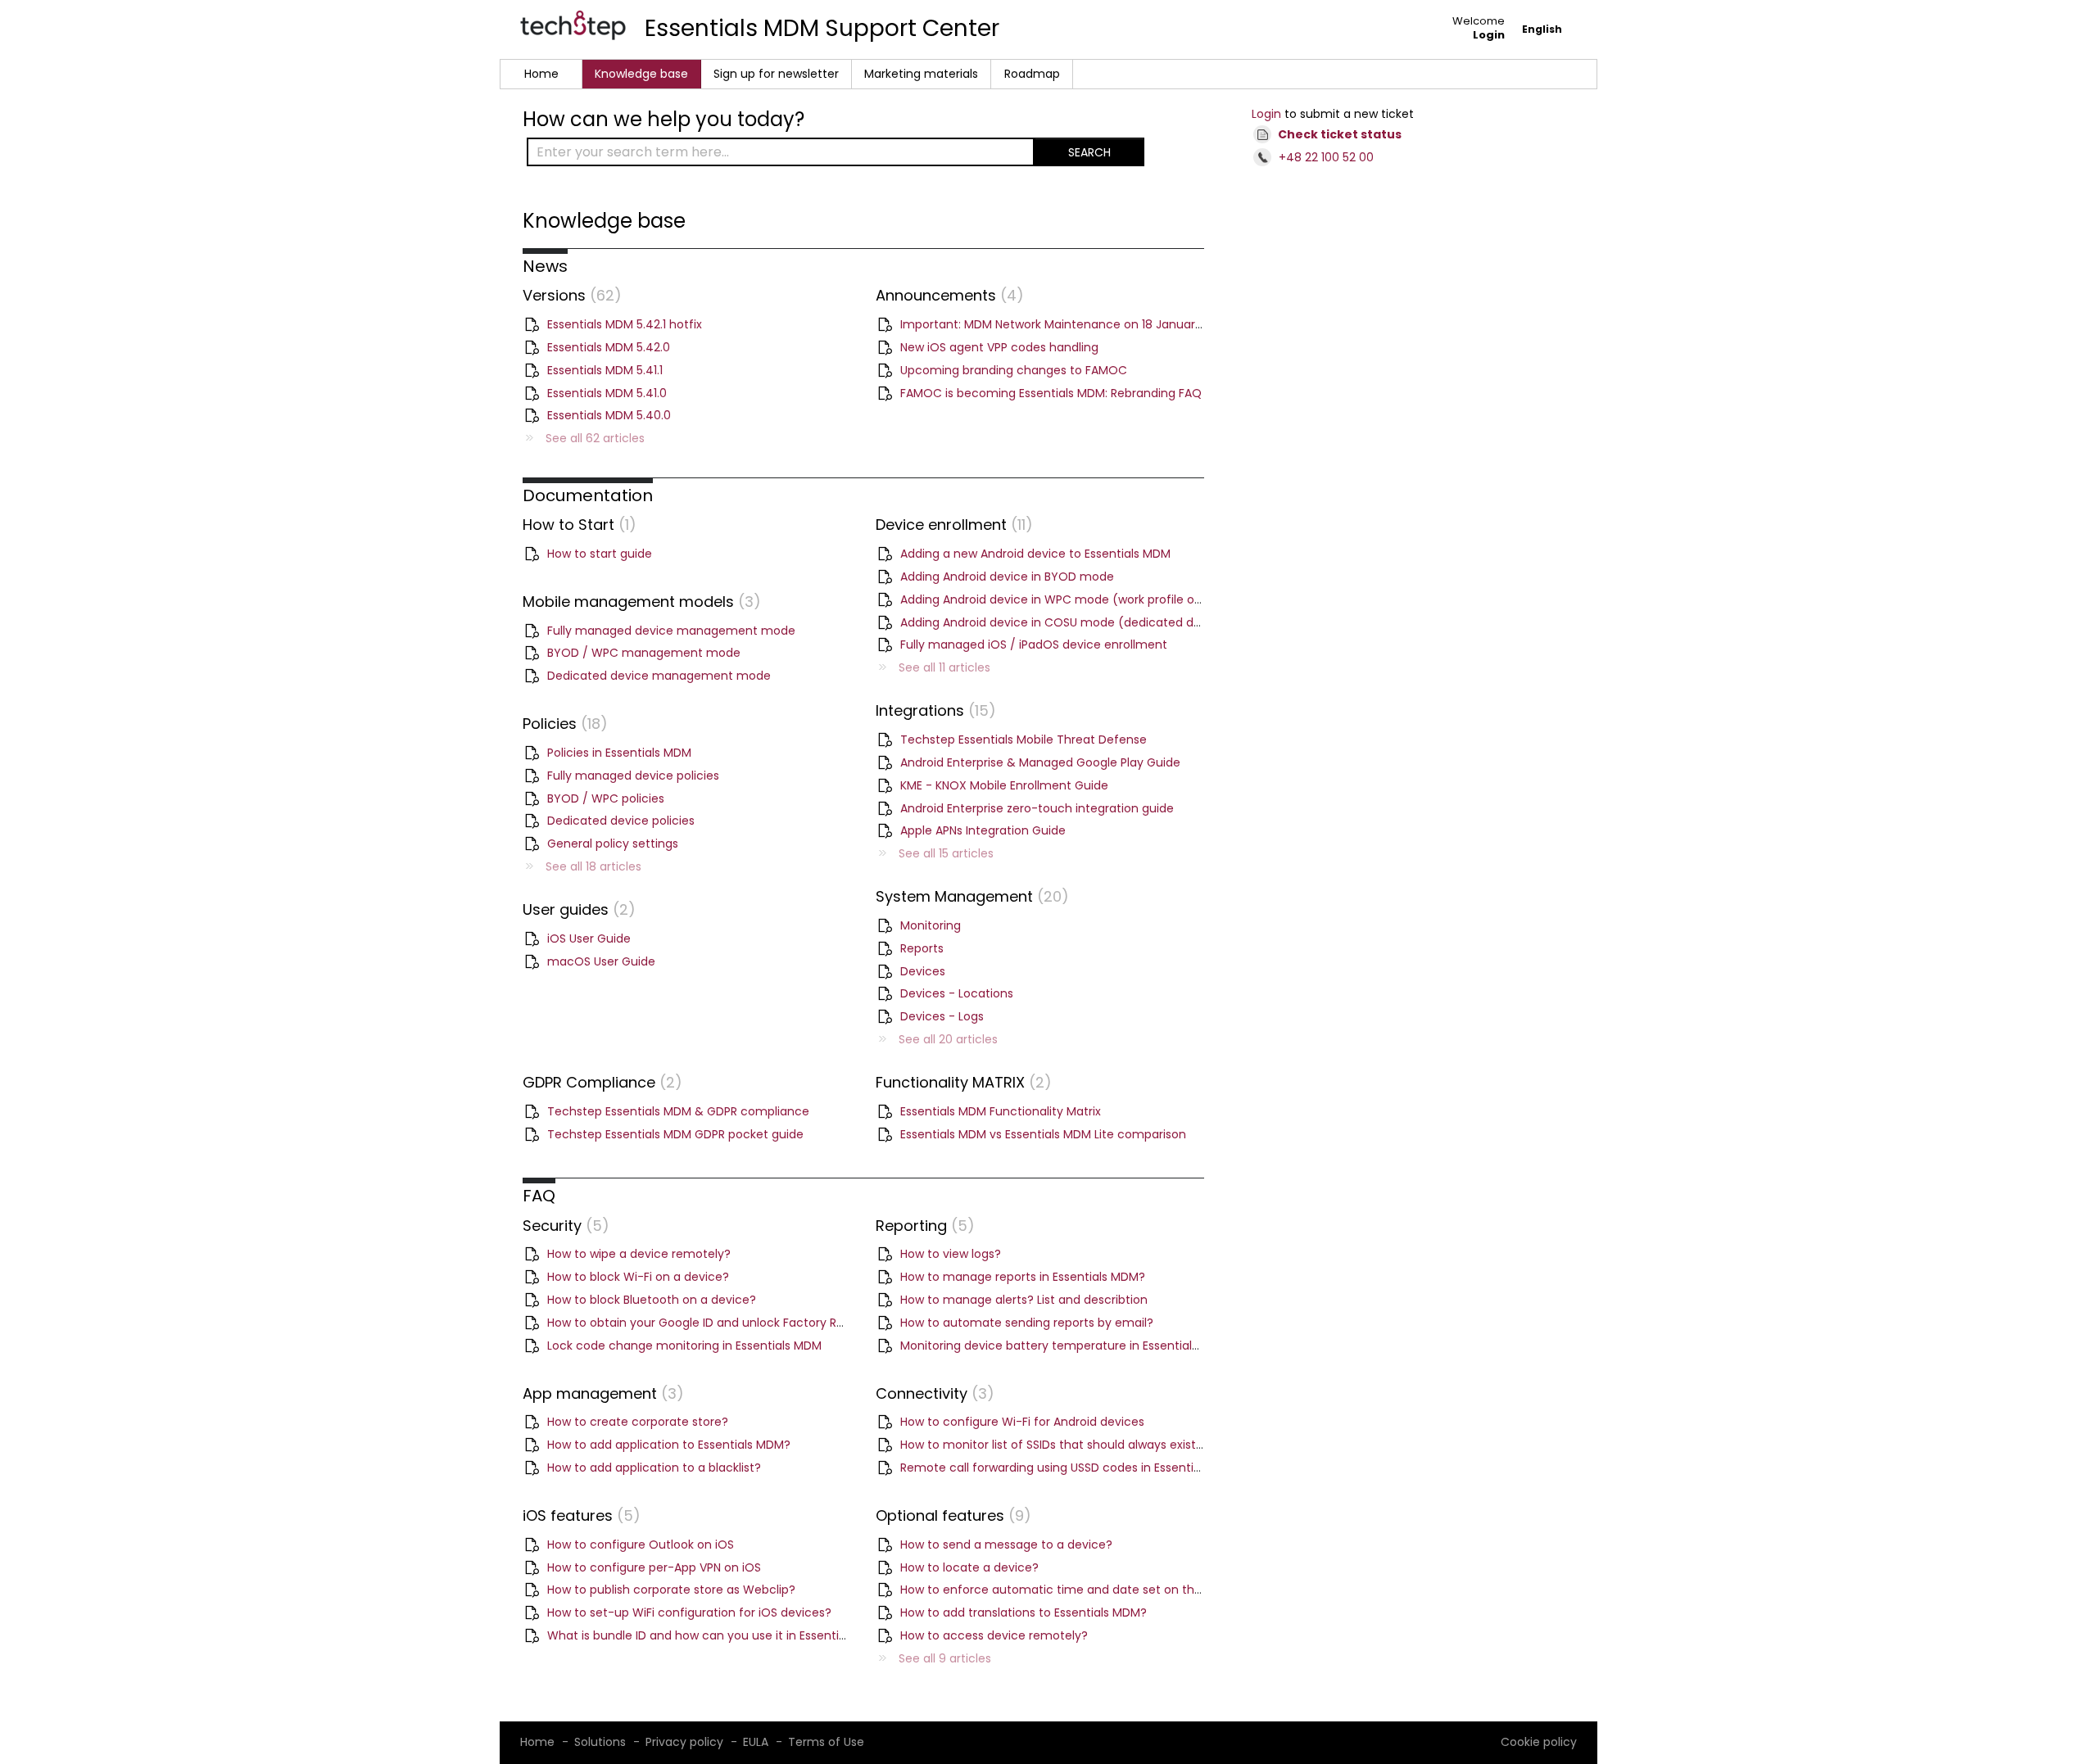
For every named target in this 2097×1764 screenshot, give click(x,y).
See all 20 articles (948, 1039)
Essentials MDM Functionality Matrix (1001, 1111)
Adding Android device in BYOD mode (1007, 577)
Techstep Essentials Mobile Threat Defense (1024, 740)
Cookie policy (1539, 1742)
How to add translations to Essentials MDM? (1024, 1612)
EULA (756, 1742)
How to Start (576, 525)
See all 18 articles (593, 866)
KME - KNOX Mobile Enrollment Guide (1004, 785)
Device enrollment (951, 525)
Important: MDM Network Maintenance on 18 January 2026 (1067, 324)
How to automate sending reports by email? (1027, 1323)
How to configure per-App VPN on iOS (654, 1567)
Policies (562, 724)
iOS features (578, 1515)
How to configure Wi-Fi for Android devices (1022, 1422)
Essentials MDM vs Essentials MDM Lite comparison (1043, 1134)
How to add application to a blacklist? (654, 1468)
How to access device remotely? (994, 1635)
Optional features (950, 1515)
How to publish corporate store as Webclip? (671, 1590)
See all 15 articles (946, 853)
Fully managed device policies (633, 776)
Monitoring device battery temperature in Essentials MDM (1064, 1346)
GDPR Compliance (599, 1082)
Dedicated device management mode (659, 676)
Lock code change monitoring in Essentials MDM (684, 1346)
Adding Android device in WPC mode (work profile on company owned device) (1125, 599)
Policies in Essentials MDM (619, 753)
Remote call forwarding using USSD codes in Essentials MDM (1070, 1468)
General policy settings (613, 844)
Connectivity (931, 1393)
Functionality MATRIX (960, 1082)
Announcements (946, 295)
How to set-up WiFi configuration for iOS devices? (689, 1612)
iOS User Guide (589, 939)
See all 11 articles (944, 667)
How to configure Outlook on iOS (641, 1545)
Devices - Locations (957, 993)
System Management (969, 896)
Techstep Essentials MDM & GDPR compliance (678, 1111)
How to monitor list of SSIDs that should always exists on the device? (1096, 1445)
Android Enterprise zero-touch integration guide (1037, 808)
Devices (923, 971)
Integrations (932, 710)
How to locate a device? (969, 1567)
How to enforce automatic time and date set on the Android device (1095, 1590)
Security (562, 1226)
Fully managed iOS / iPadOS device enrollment (1034, 645)
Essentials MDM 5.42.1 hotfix (625, 324)
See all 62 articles (595, 438)
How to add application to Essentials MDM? (669, 1445)
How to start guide (600, 554)
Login (1266, 114)
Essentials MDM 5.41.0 (607, 393)
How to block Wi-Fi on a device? (638, 1277)
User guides (575, 909)
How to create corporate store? (638, 1422)
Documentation (588, 495)
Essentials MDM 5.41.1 (605, 370)
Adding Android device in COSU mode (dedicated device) (1065, 622)
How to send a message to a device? (1006, 1545)
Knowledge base (641, 74)
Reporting (922, 1226)
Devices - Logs (942, 1016)
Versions (568, 295)
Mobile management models (638, 602)
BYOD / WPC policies (606, 798)
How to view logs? (951, 1254)
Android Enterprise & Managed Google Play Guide (1040, 762)
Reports (922, 948)
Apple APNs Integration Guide (983, 830)
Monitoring (931, 925)
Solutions (600, 1742)
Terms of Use (826, 1742)
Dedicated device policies (621, 821)
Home (541, 74)
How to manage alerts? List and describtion (1024, 1300)
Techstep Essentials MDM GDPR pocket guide (675, 1134)
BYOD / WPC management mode (644, 653)
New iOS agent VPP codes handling (999, 347)
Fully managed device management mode (671, 631)
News (545, 266)
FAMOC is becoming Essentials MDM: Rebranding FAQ (1051, 393)
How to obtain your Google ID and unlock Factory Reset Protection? (739, 1323)
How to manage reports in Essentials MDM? (1023, 1277)
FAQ (539, 1196)
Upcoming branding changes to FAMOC (1014, 370)
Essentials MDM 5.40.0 (609, 415)
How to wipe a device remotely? (639, 1254)
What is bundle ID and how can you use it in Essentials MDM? (720, 1635)
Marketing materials (921, 74)
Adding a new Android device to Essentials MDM (1035, 554)
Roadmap (1032, 74)
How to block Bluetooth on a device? (652, 1300)
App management (600, 1393)
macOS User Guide (601, 961)
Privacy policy (684, 1742)
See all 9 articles (945, 1658)
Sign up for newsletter (776, 74)
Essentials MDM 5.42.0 (609, 347)
